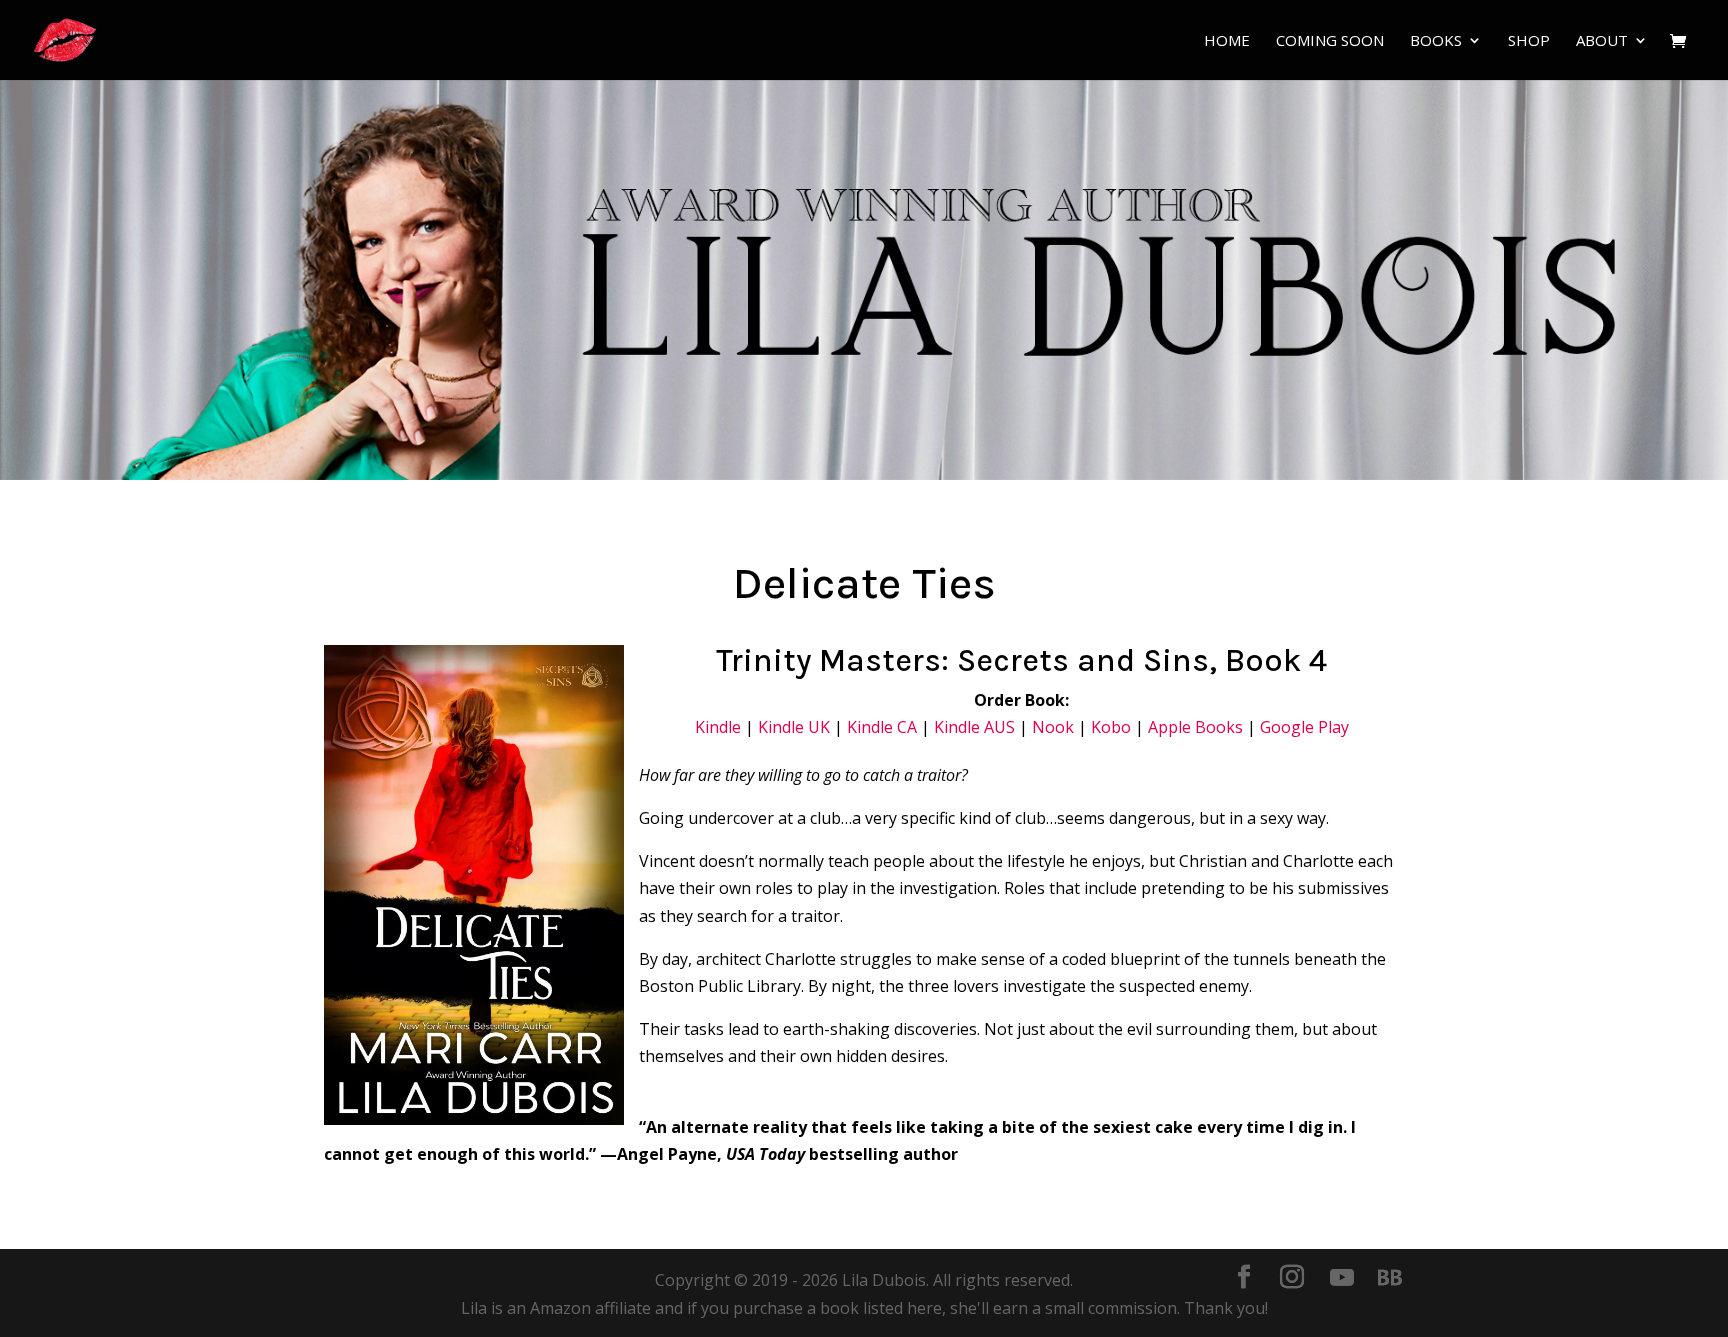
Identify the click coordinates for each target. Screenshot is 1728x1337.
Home (1227, 41)
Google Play (1304, 727)
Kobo (1111, 727)
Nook (1053, 727)
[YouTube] (1342, 1278)
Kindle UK (794, 727)
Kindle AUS (974, 727)
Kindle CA (882, 727)
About (1602, 41)
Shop (1529, 41)
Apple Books (1195, 727)
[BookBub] (1390, 1278)
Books (1436, 41)
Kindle (718, 727)
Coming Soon (1330, 41)
